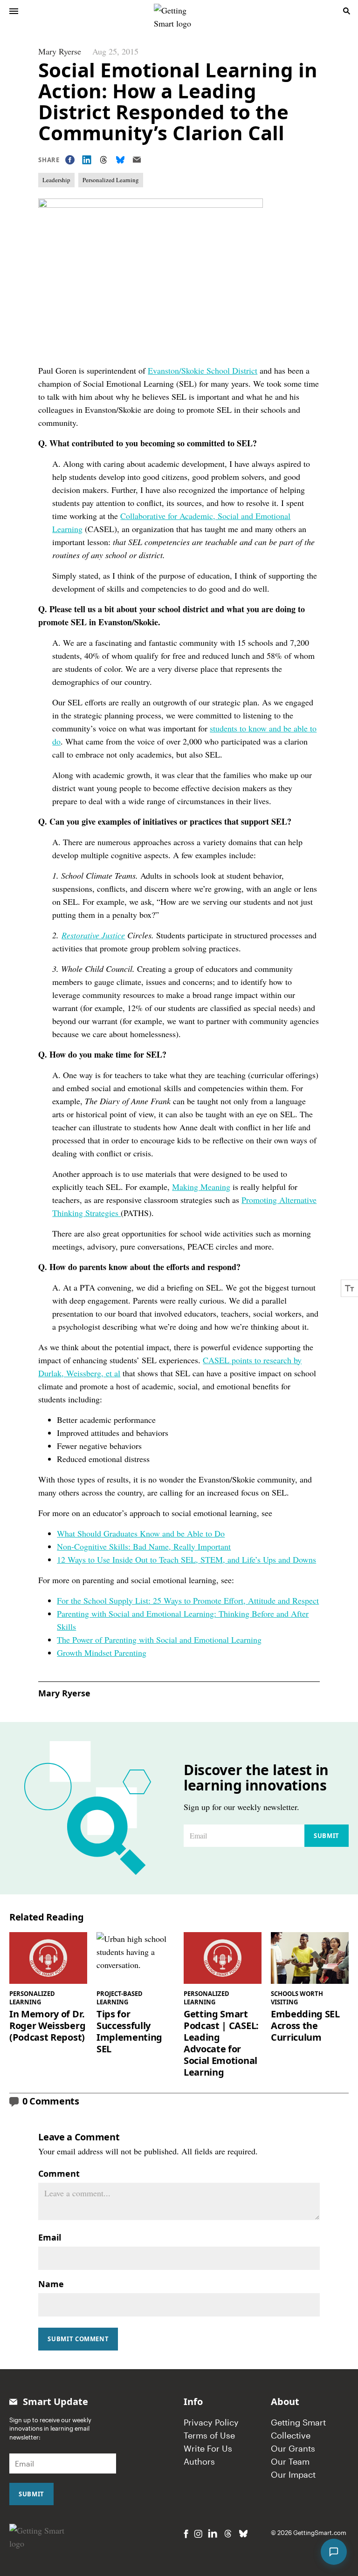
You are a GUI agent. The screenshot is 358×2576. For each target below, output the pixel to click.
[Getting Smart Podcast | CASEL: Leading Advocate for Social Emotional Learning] (223, 1958)
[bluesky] (243, 2534)
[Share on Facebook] (70, 160)
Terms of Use (209, 2435)
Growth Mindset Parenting (102, 1653)
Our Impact (293, 2474)
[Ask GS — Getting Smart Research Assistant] (334, 2552)
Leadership (56, 180)
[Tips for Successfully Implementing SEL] (135, 1958)
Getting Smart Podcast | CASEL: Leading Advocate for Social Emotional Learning (221, 2043)
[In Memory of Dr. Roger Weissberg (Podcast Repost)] (48, 1958)
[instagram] (198, 2534)
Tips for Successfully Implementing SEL (129, 2031)
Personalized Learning (111, 180)
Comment (59, 2173)
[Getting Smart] (180, 10)
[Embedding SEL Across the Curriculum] (310, 1958)
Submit (327, 1836)
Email (50, 2237)
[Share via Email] (137, 160)
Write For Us (208, 2448)
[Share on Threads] (103, 160)
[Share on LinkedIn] (87, 160)
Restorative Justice (93, 935)
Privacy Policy (211, 2422)
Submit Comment (78, 2339)
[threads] (228, 2534)
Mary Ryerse (60, 51)
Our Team (290, 2461)
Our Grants (293, 2448)
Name (51, 2284)
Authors (199, 2461)
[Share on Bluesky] (120, 160)
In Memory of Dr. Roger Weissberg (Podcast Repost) (47, 2026)
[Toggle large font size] (350, 1288)
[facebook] (186, 2534)
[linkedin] (213, 2533)
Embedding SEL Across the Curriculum (305, 2026)
